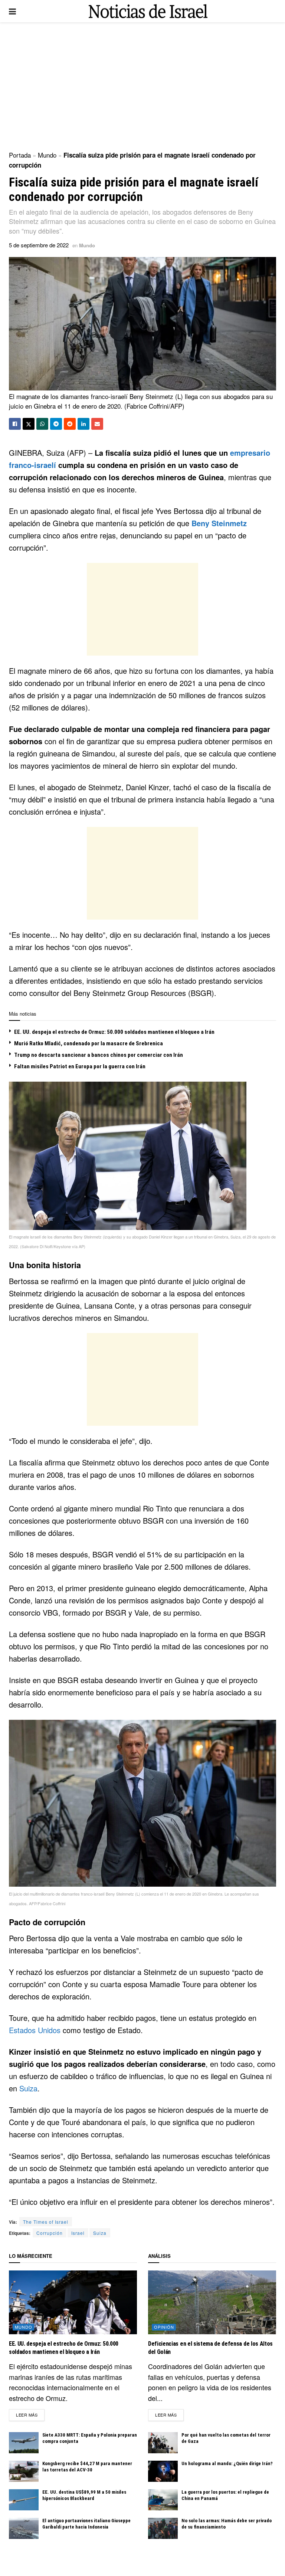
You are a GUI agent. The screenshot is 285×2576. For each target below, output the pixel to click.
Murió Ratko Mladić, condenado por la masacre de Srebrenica (89, 1043)
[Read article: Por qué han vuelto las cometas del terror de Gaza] (163, 2443)
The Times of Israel (46, 2222)
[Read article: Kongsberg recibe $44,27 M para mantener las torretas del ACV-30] (24, 2471)
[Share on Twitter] (29, 424)
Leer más (30, 2415)
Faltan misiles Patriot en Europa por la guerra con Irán (80, 1066)
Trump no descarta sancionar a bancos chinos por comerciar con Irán (99, 1055)
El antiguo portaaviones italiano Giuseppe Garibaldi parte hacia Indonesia (86, 2524)
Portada (20, 155)
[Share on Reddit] (70, 424)
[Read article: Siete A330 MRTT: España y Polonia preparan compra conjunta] (24, 2443)
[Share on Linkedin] (83, 424)
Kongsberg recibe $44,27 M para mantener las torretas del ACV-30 (87, 2467)
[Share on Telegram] (56, 424)
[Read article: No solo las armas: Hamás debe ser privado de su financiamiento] (163, 2528)
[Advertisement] (142, 85)
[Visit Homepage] (148, 11)
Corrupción (50, 2233)
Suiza (28, 2088)
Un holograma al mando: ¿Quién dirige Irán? (227, 2463)
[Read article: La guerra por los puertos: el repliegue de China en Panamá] (163, 2500)
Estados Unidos (35, 2030)
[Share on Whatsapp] (42, 424)
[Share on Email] (97, 424)
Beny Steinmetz (219, 523)
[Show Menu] (12, 11)
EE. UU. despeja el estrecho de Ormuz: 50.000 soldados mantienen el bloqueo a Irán (114, 1032)
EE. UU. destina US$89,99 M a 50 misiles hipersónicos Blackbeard (84, 2495)
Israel (78, 2233)
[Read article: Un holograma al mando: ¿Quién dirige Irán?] (163, 2471)
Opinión (164, 2327)
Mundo (47, 155)
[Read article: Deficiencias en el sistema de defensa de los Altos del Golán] (212, 2303)
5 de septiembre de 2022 (39, 245)
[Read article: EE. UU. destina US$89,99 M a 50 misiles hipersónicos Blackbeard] (24, 2500)
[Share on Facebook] (15, 424)
